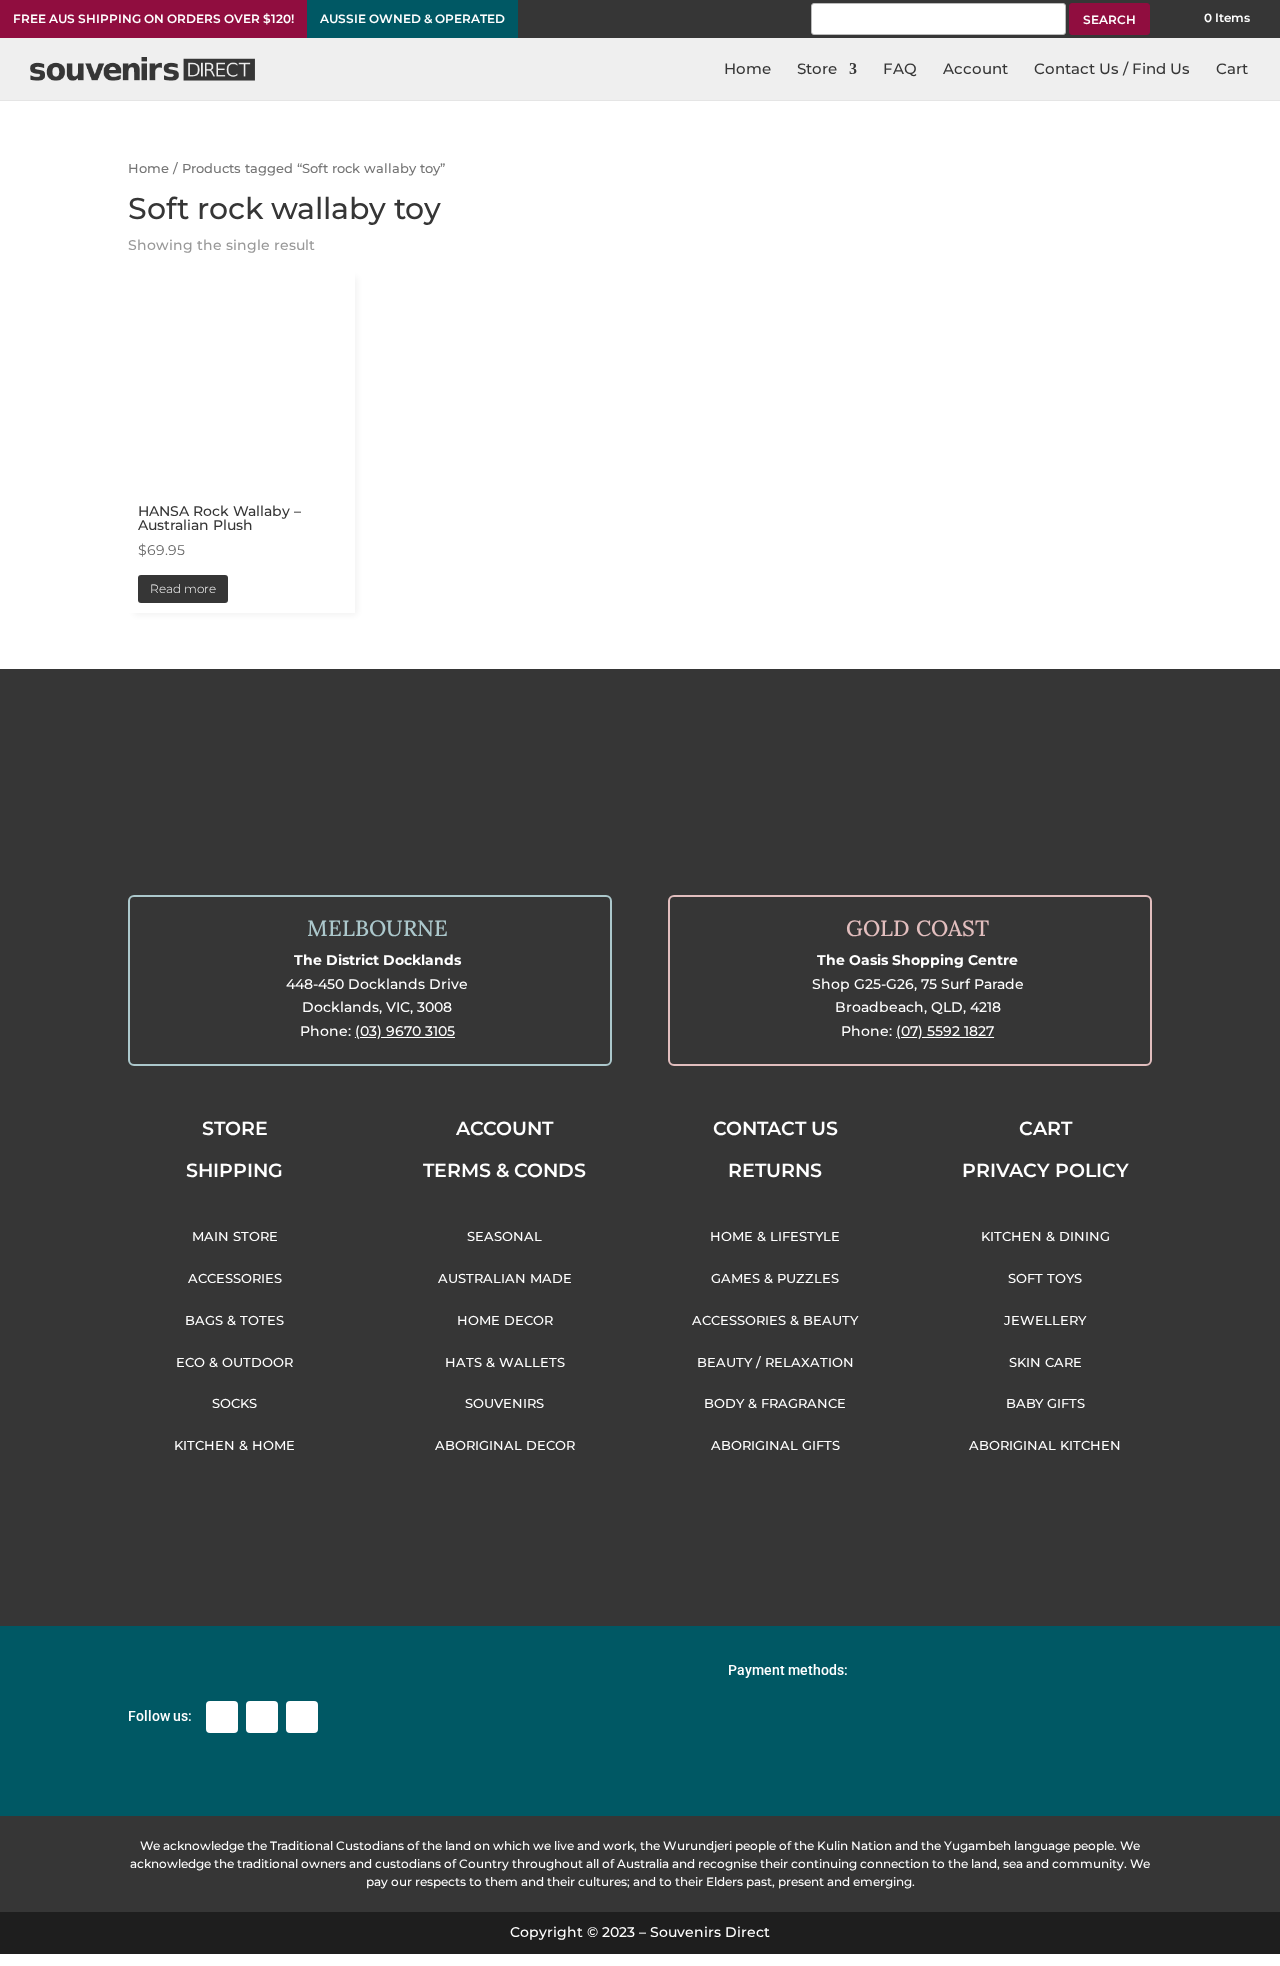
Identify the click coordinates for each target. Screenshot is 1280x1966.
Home (148, 168)
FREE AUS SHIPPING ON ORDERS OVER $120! (153, 19)
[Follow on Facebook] (222, 1717)
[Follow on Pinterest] (302, 1717)
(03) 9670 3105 (405, 1031)
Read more (183, 588)
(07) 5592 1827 (945, 1031)
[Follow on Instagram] (262, 1717)
